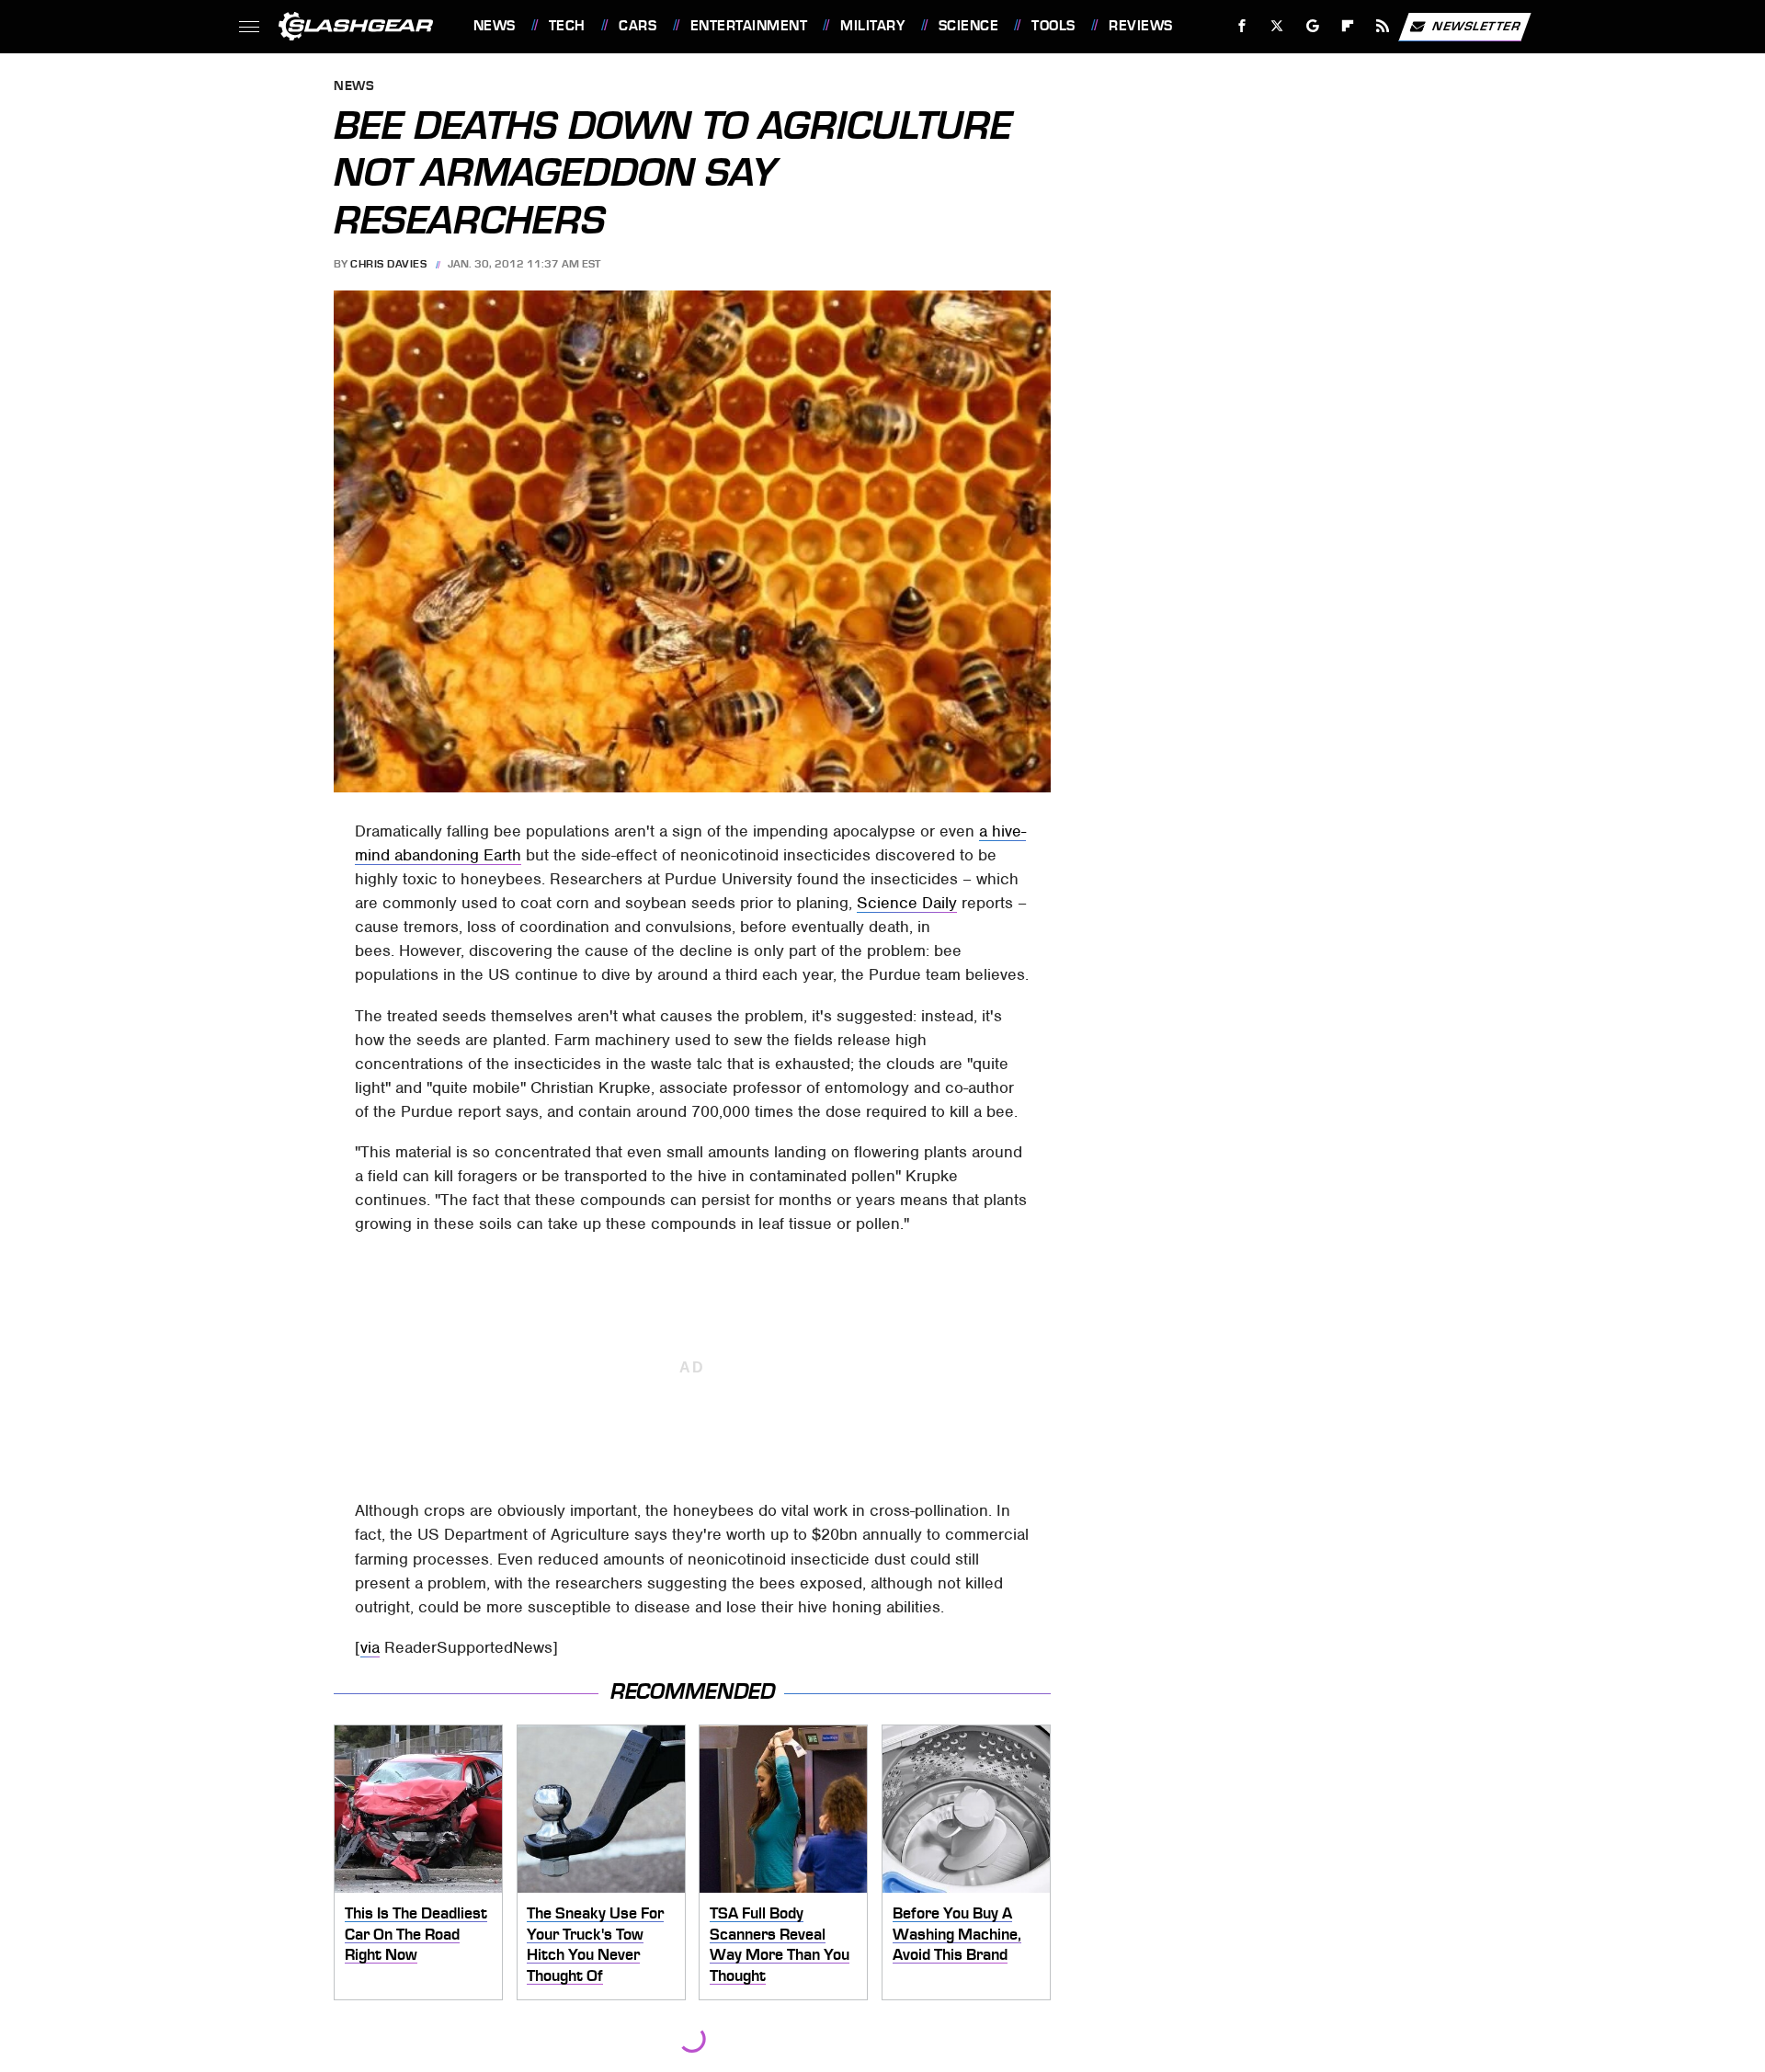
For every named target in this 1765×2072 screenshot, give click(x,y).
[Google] (1312, 26)
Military (872, 26)
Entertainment (749, 26)
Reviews (1140, 26)
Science (968, 26)
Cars (638, 26)
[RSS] (1382, 26)
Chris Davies (388, 264)
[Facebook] (1242, 26)
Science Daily (907, 903)
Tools (1053, 26)
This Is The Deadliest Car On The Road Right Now (416, 1934)
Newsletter (1476, 25)
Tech (567, 26)
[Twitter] (1276, 26)
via (370, 1647)
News (494, 26)
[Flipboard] (1348, 26)
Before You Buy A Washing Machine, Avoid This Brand (957, 1934)
